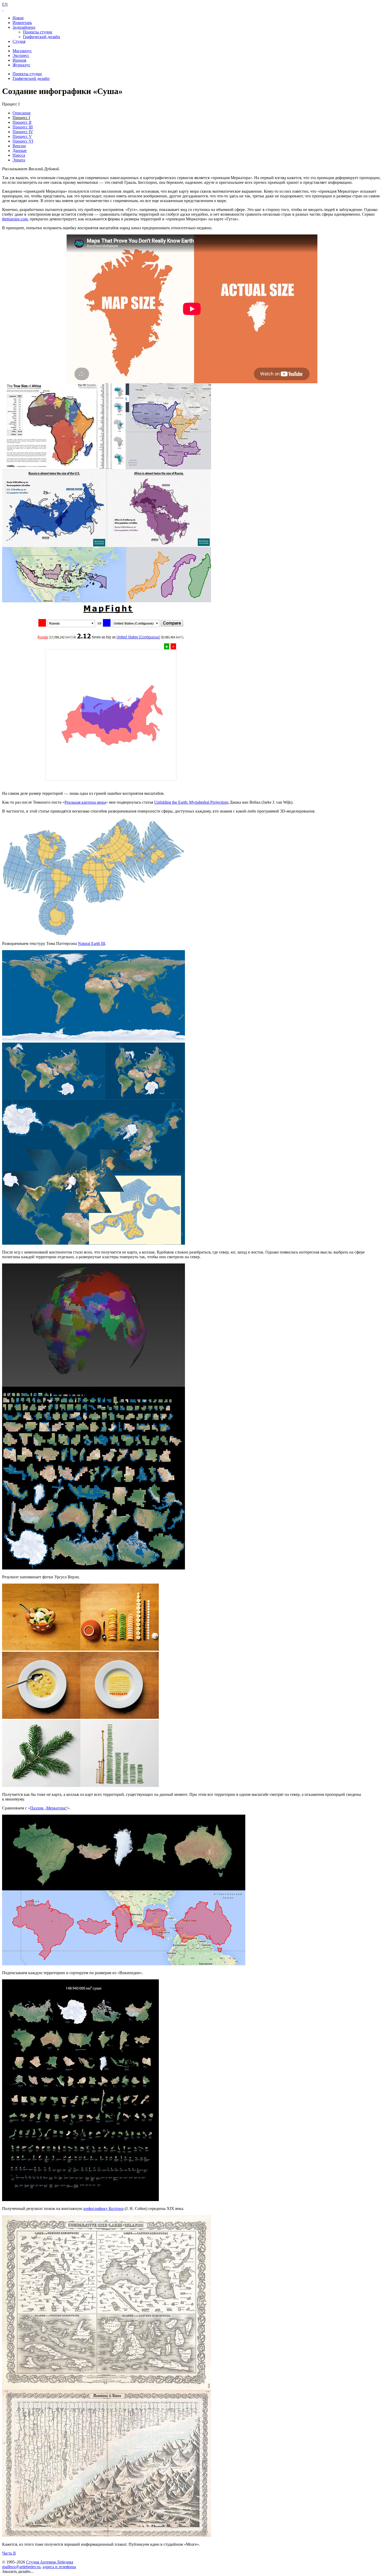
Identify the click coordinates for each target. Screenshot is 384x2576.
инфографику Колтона (103, 2209)
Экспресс (21, 55)
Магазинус (22, 51)
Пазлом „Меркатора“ (49, 1808)
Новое (18, 18)
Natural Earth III (91, 943)
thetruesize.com (15, 219)
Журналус (21, 65)
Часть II (9, 2553)
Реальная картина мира (85, 802)
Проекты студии (38, 32)
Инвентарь (22, 23)
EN (5, 4)
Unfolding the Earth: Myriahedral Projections (191, 802)
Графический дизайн (42, 37)
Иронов (19, 60)
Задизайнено (24, 27)
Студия (19, 41)
